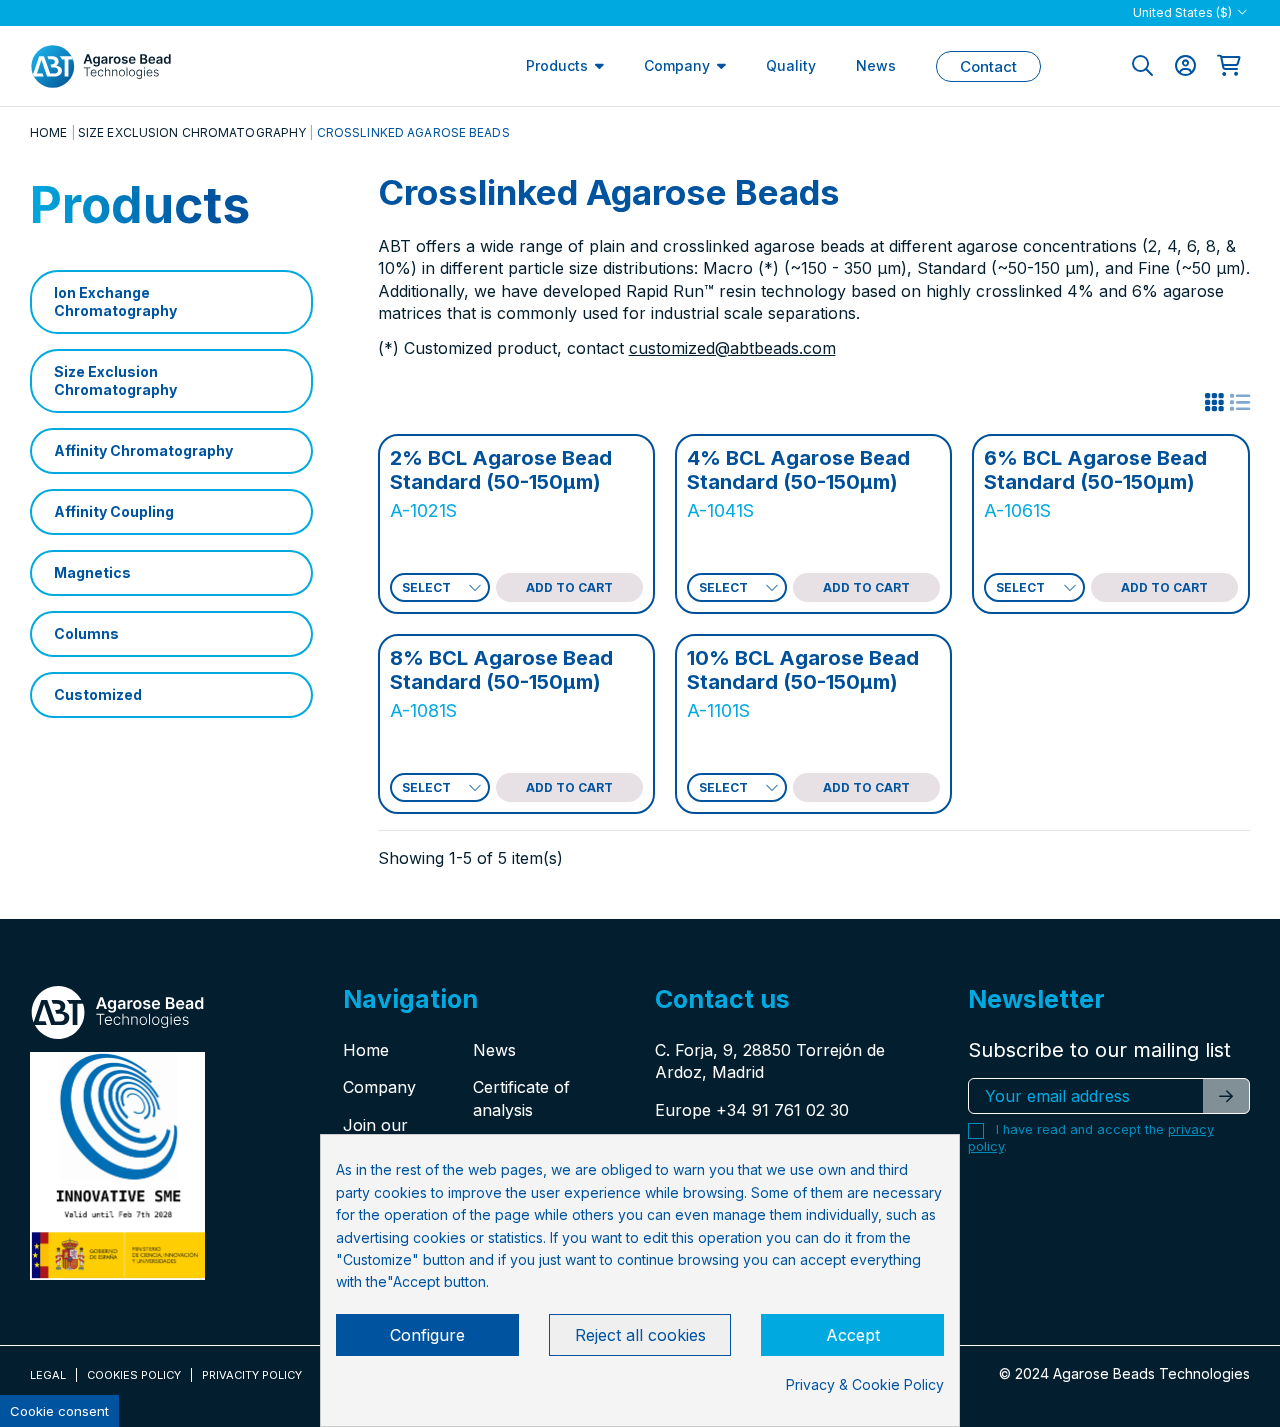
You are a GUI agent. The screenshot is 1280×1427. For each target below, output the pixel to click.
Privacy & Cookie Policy (865, 1384)
